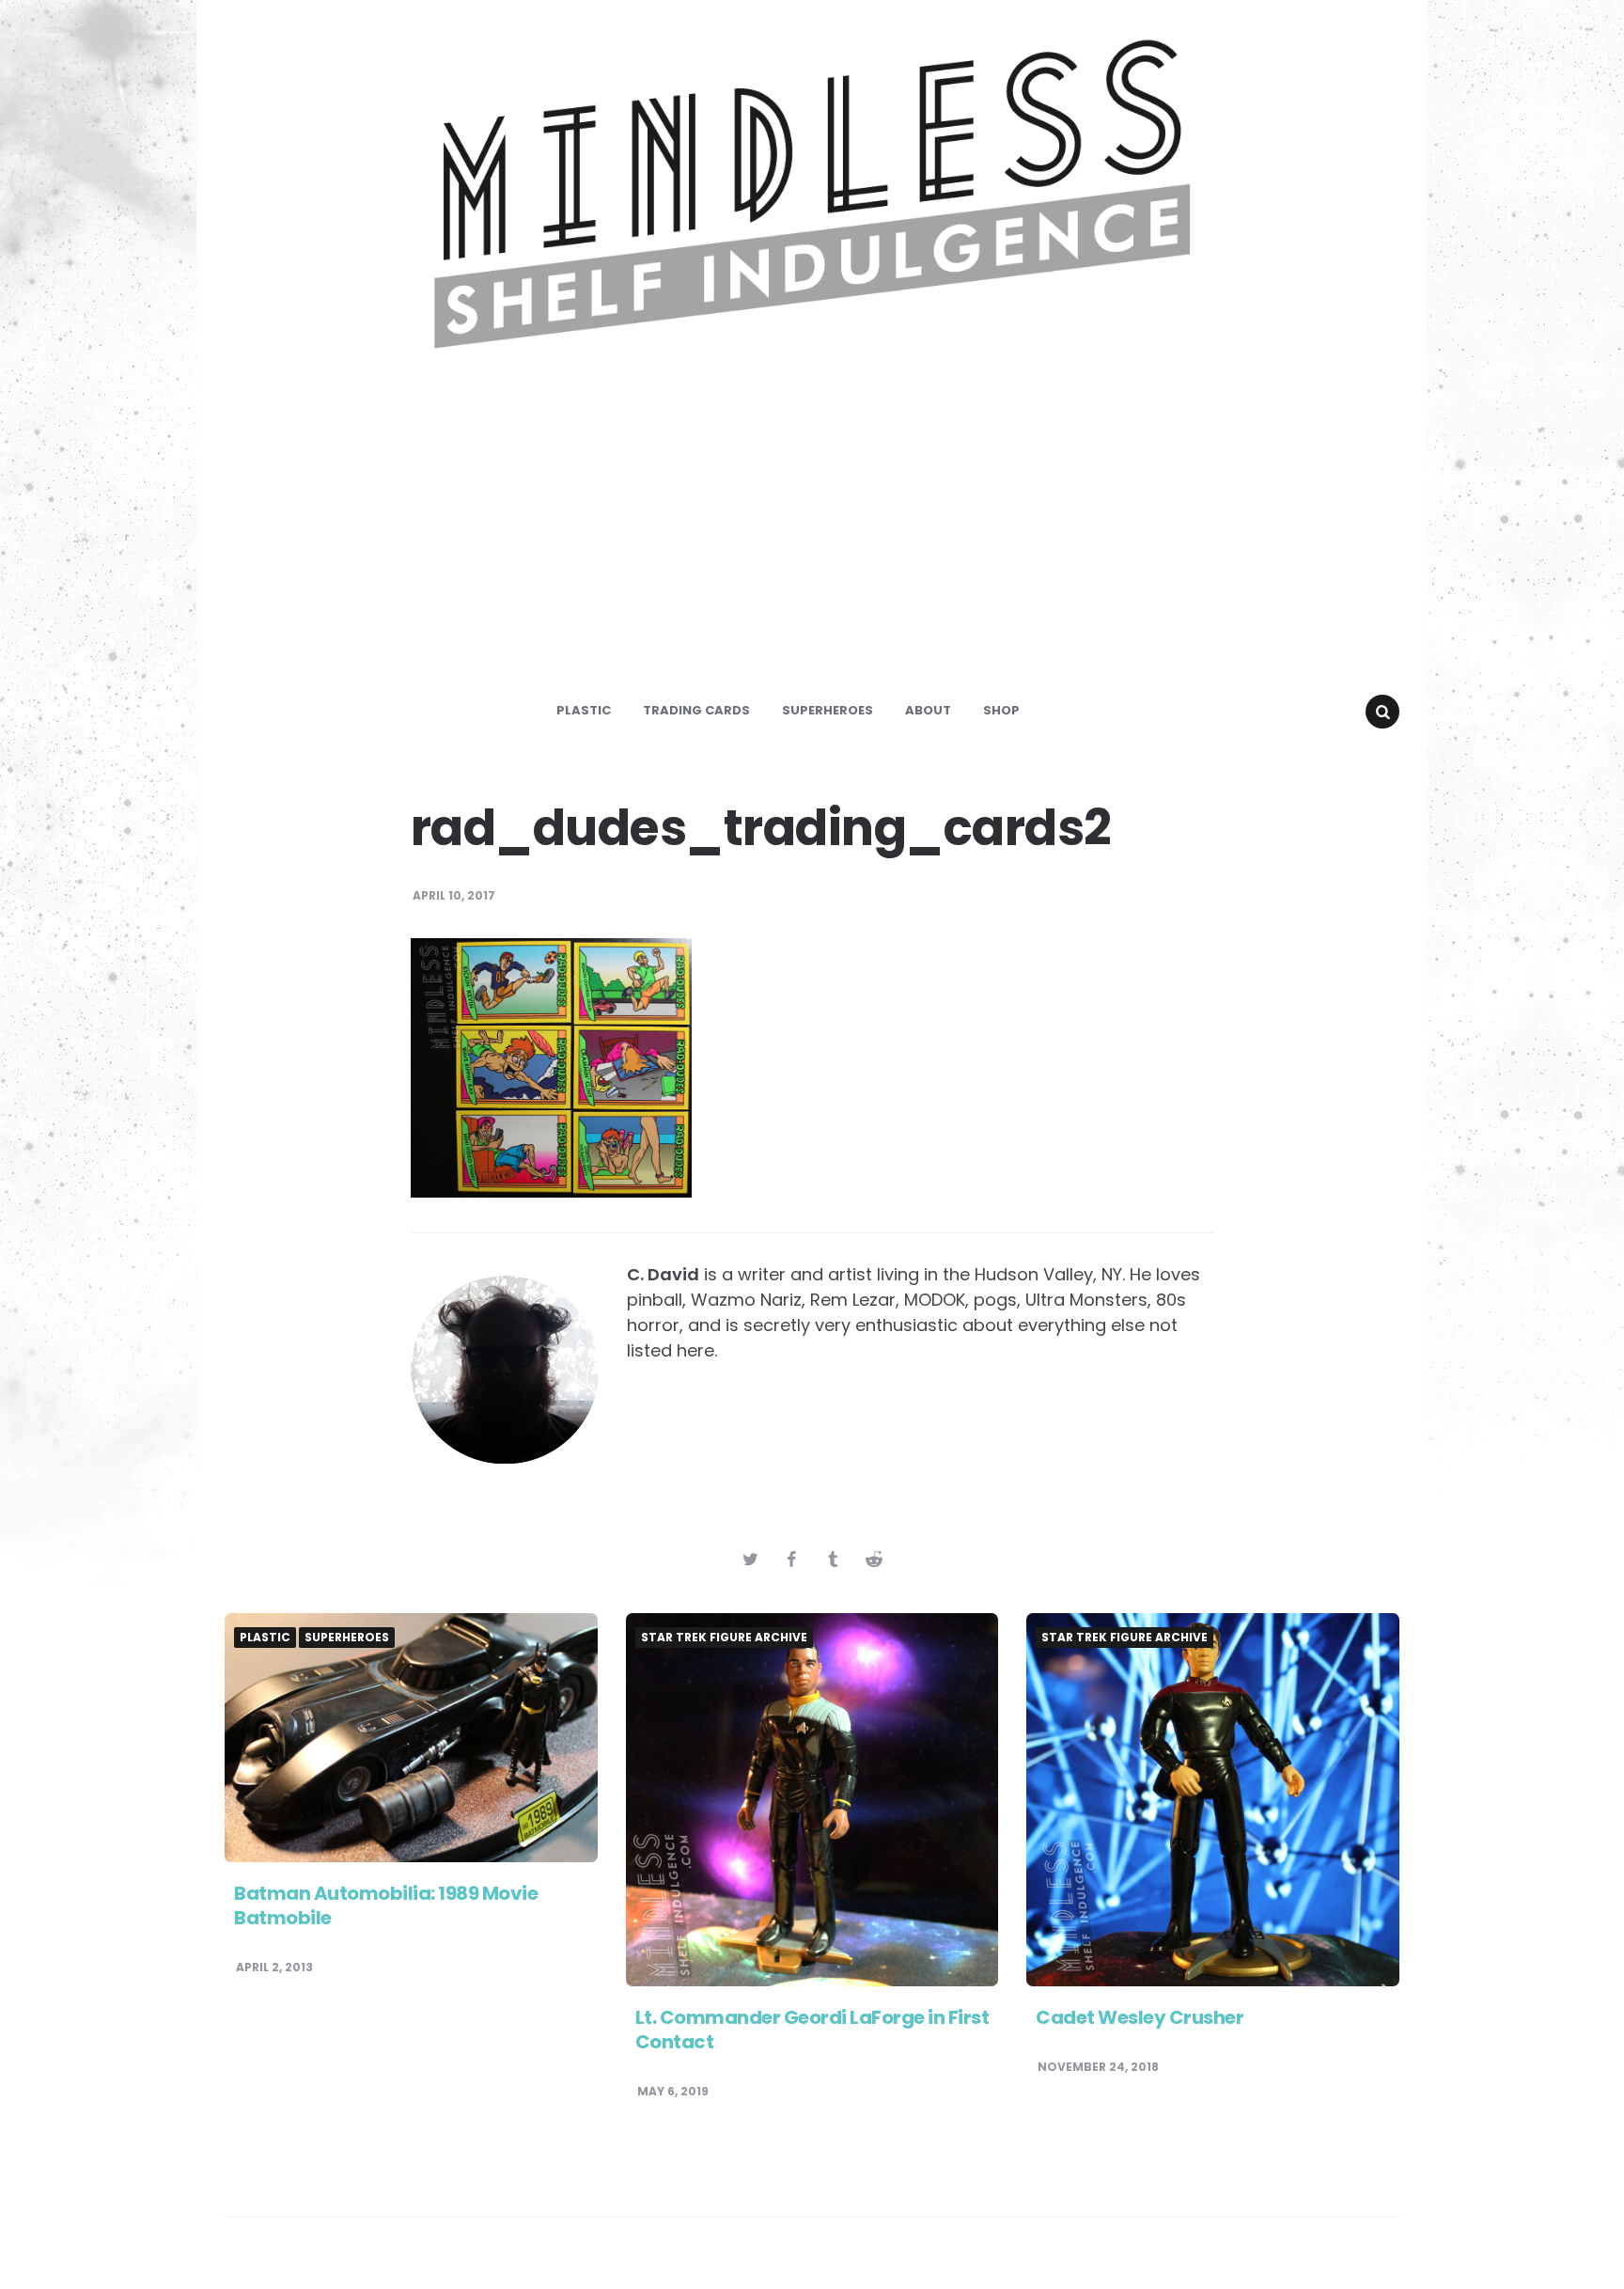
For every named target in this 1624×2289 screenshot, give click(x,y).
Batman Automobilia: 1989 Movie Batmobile (386, 1905)
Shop (1001, 710)
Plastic (584, 710)
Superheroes (828, 710)
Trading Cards (696, 710)
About (928, 710)
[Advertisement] (812, 540)
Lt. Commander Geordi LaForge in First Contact (812, 2030)
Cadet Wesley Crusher (1140, 2017)
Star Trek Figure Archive (724, 1638)
